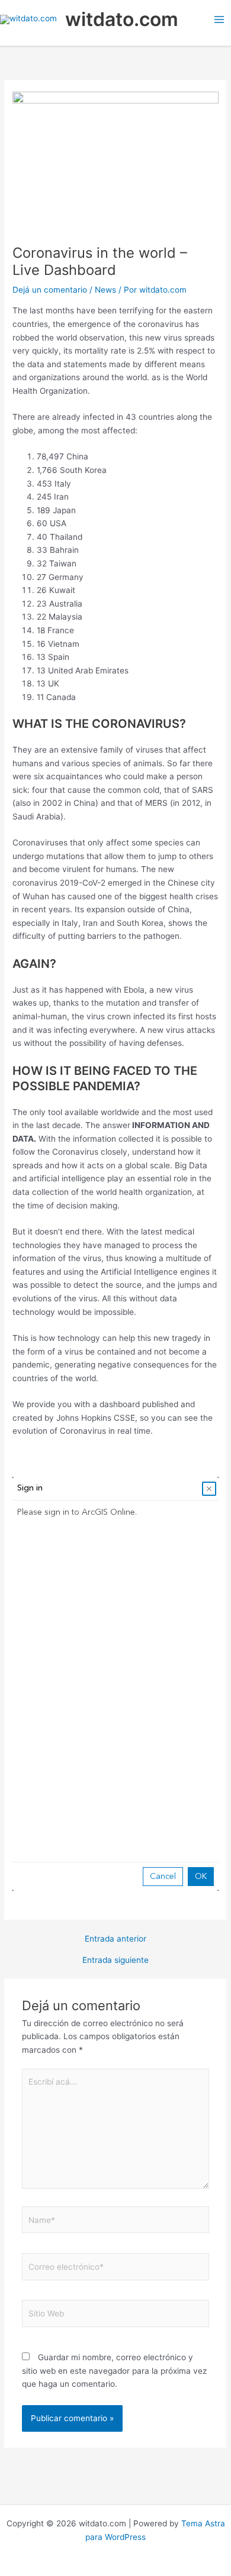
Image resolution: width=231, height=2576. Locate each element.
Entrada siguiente (115, 1961)
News (105, 290)
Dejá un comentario (50, 290)
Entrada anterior (115, 1939)
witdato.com (122, 19)
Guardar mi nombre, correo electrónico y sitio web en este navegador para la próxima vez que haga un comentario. (114, 2371)
